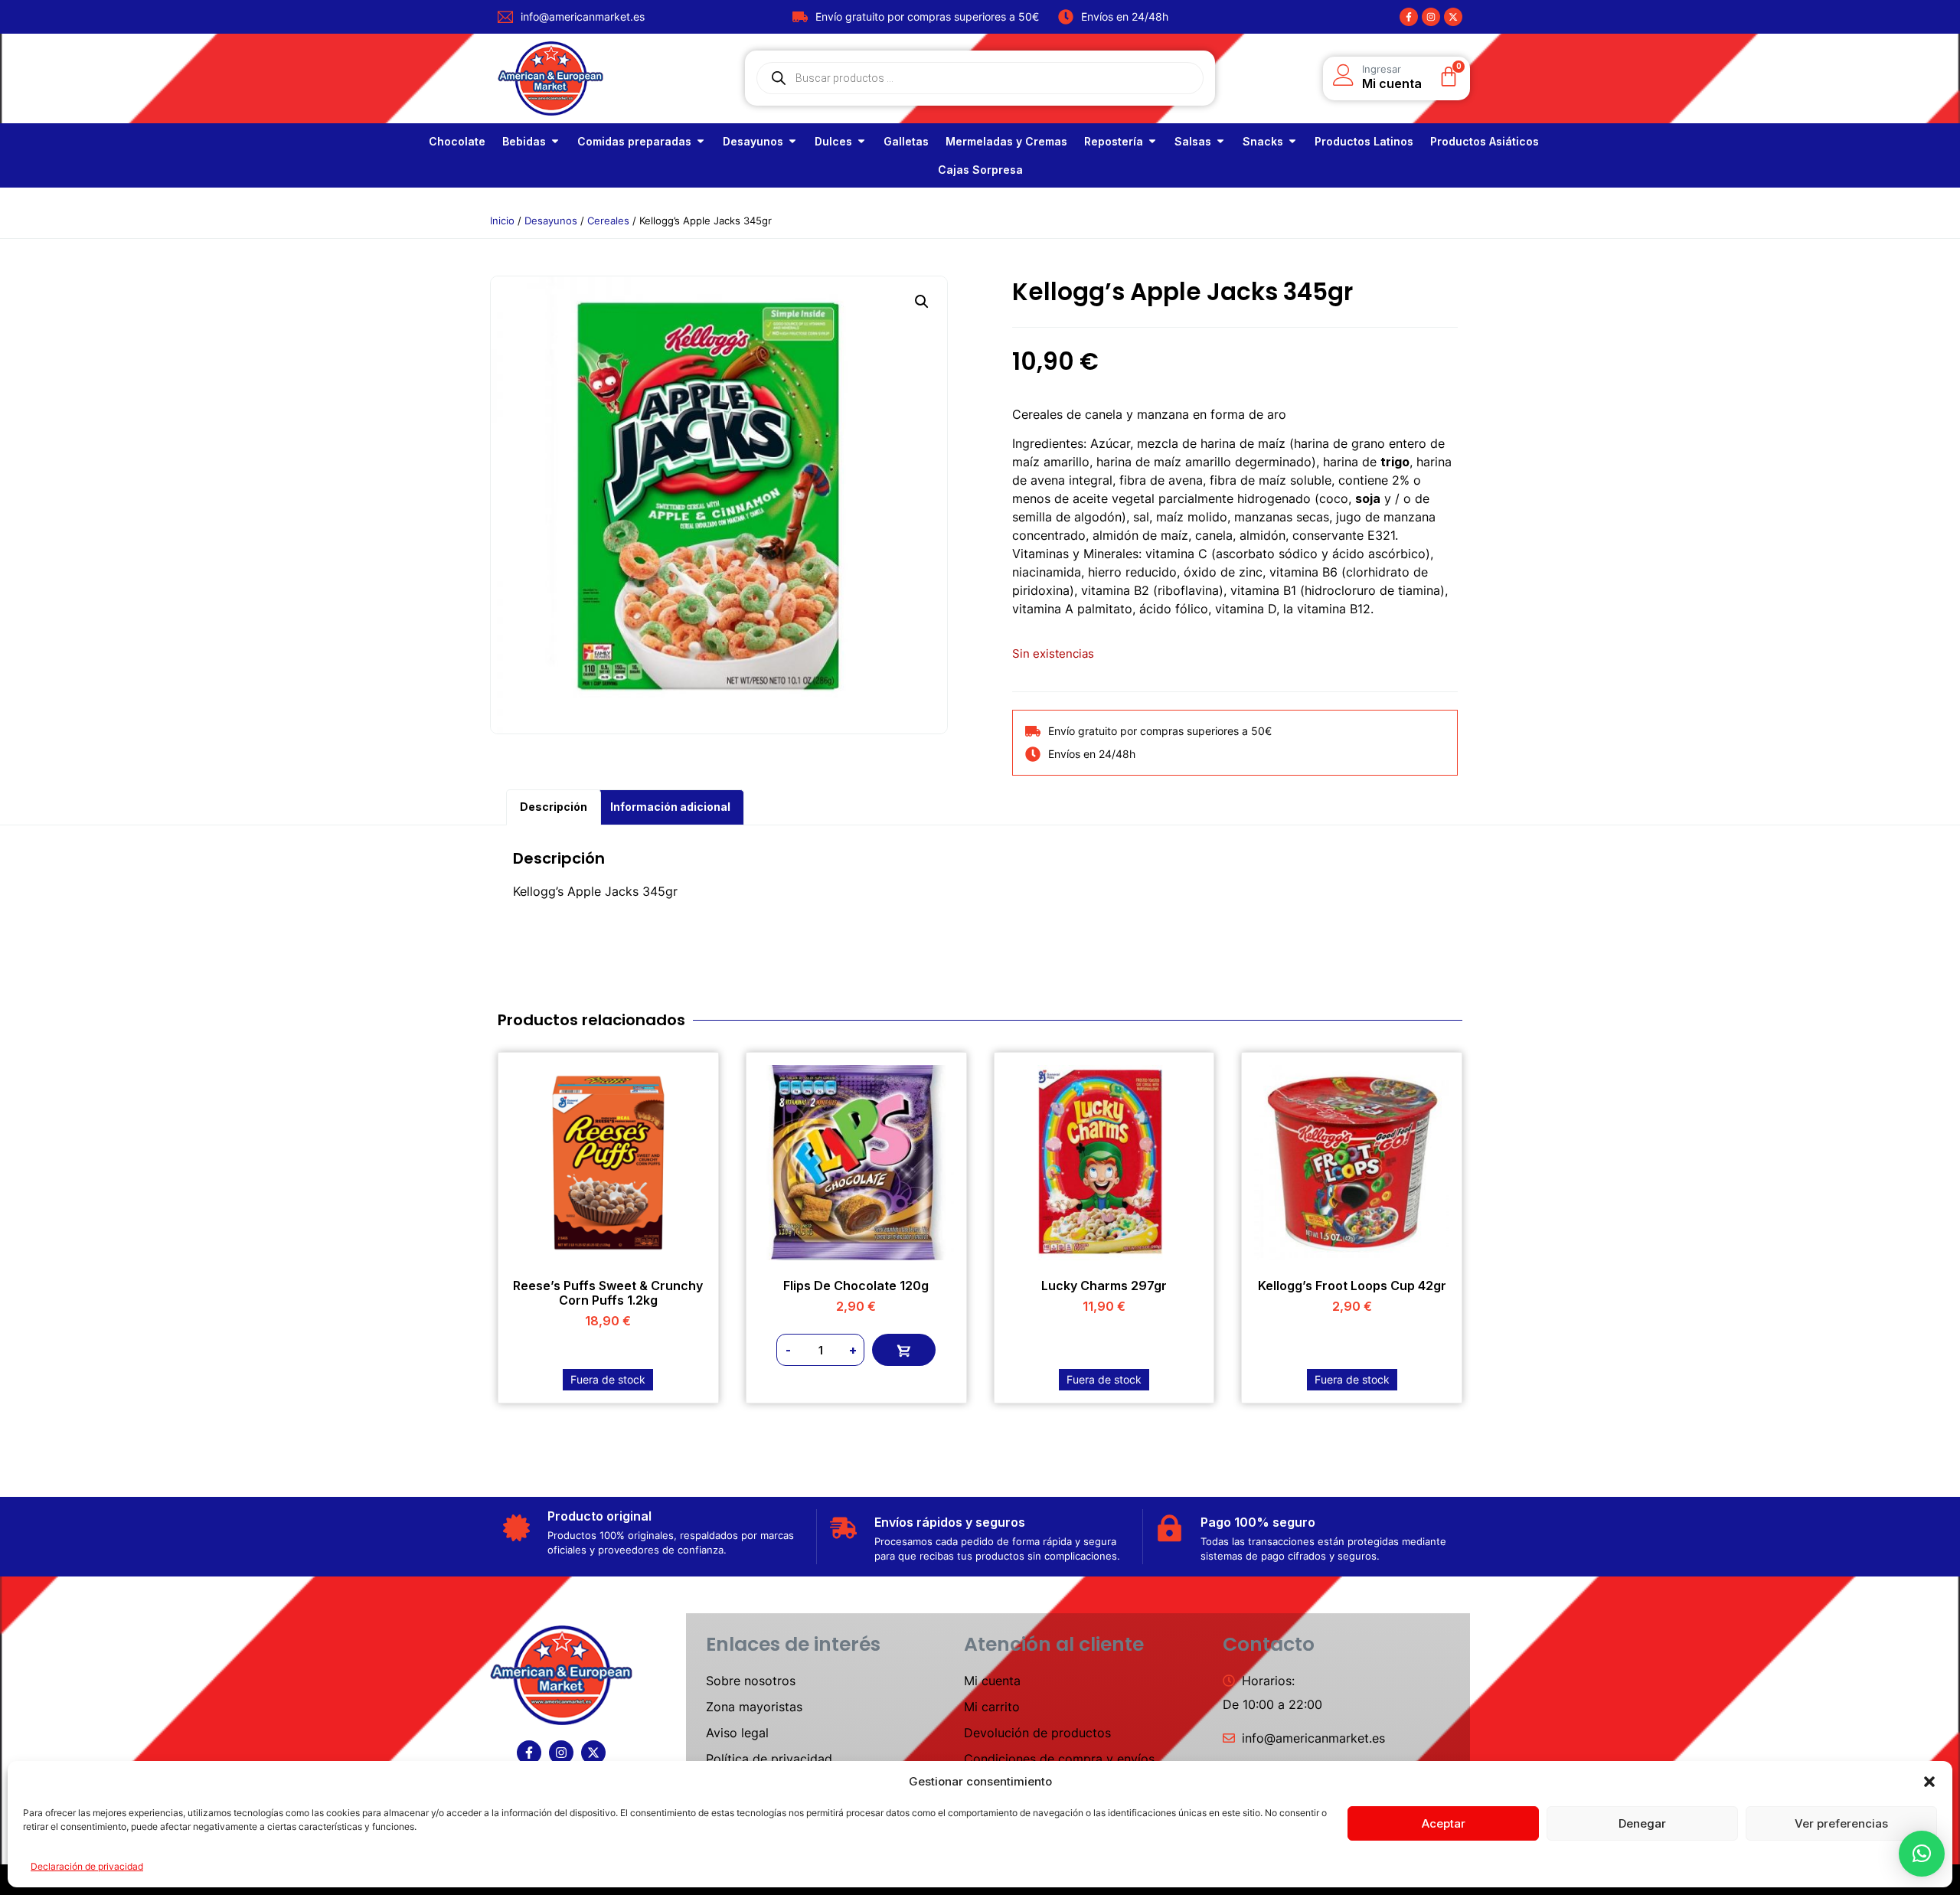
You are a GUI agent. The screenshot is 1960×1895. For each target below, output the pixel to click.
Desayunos (551, 221)
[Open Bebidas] (555, 141)
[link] (457, 141)
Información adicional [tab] (670, 807)
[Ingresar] (1344, 75)
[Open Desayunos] (792, 141)
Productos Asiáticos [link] (1485, 141)
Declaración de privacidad (87, 1866)
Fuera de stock (608, 1379)
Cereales (608, 221)
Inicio (502, 221)
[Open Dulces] (861, 141)
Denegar (1642, 1823)
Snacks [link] (1263, 141)
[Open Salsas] (1220, 141)
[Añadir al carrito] (904, 1350)
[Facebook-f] (1409, 17)
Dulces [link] (833, 141)
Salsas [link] (1193, 141)
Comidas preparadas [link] (634, 141)
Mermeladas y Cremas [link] (1006, 141)
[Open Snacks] (1292, 141)
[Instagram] (1431, 17)
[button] (1929, 1782)
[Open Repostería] (1152, 141)
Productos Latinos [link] (1364, 141)
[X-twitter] (1453, 17)
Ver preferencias (1841, 1823)
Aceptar (1444, 1823)
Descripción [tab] (554, 807)
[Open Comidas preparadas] (701, 141)
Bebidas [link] (524, 141)
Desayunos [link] (753, 141)
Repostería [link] (1114, 141)
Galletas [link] (906, 141)
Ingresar (1382, 69)
